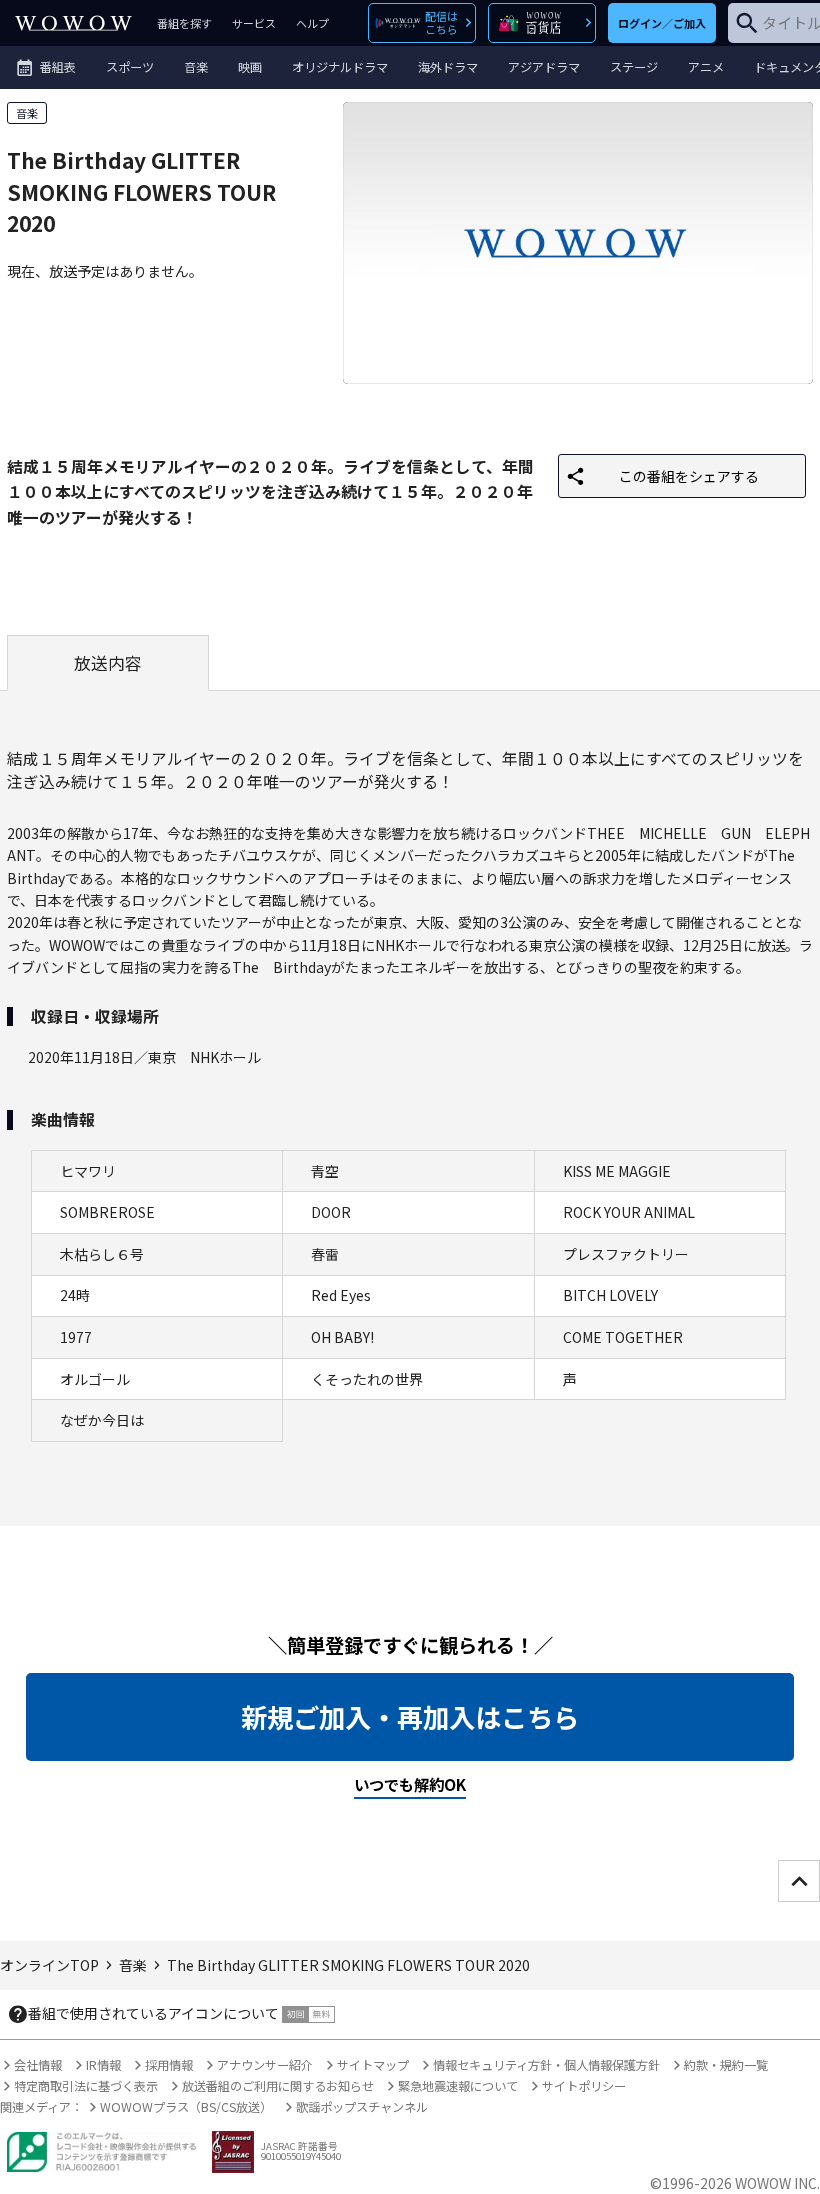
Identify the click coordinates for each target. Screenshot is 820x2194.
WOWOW (73, 23)
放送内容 (108, 663)
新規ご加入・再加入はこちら (410, 1717)
